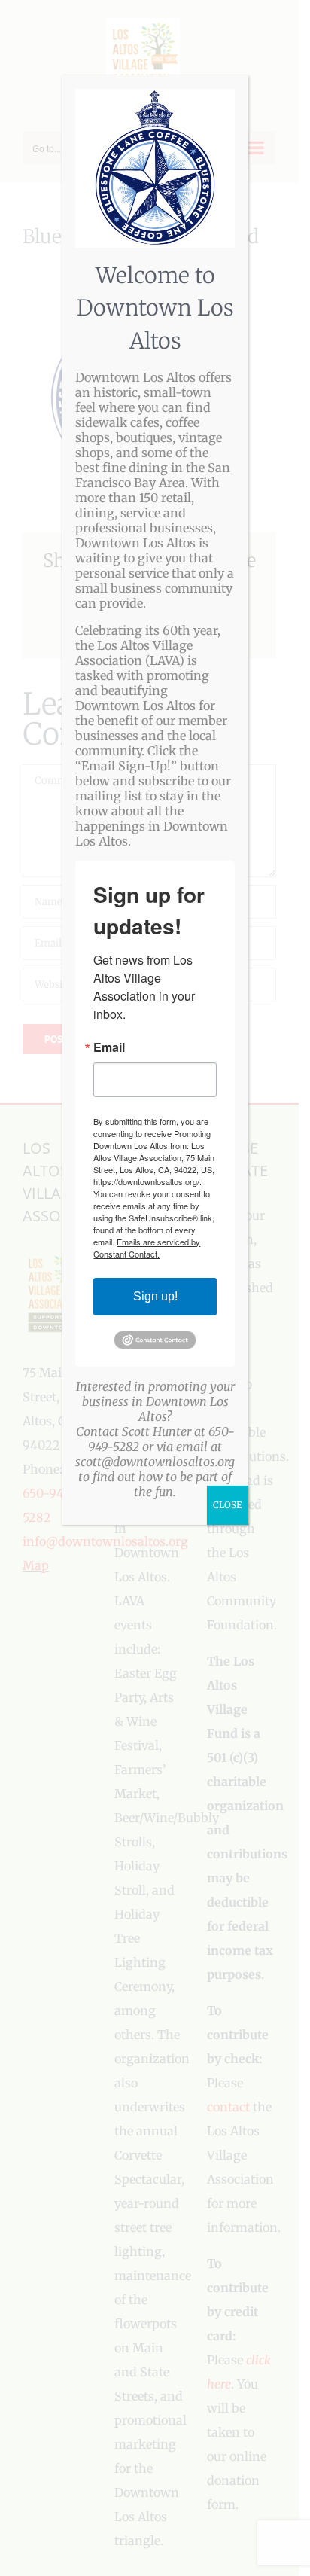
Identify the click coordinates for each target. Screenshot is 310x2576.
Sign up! (155, 1296)
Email (109, 1047)
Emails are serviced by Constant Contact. (147, 1248)
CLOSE (228, 1505)
